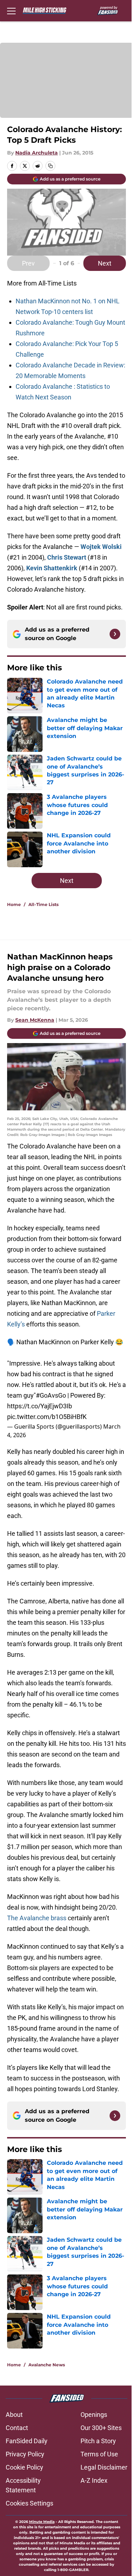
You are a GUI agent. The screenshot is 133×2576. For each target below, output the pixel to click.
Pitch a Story (98, 2441)
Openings (94, 2415)
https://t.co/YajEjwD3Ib (40, 1406)
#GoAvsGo (51, 1395)
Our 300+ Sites (101, 2428)
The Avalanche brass (37, 1918)
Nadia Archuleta (37, 153)
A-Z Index (94, 2480)
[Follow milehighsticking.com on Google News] (115, 634)
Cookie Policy (24, 2467)
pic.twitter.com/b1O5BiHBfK (47, 1417)
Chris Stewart (67, 557)
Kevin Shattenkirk (52, 568)
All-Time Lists (43, 904)
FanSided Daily (27, 2441)
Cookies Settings (29, 2503)
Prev (28, 263)
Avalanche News (47, 2365)
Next (105, 263)
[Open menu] (11, 11)
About (14, 2415)
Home (14, 904)
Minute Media (42, 2522)
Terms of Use (99, 2454)
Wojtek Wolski (101, 547)
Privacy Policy (25, 2454)
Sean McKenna (35, 1020)
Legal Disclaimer (104, 2467)
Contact (17, 2428)
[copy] (50, 166)
